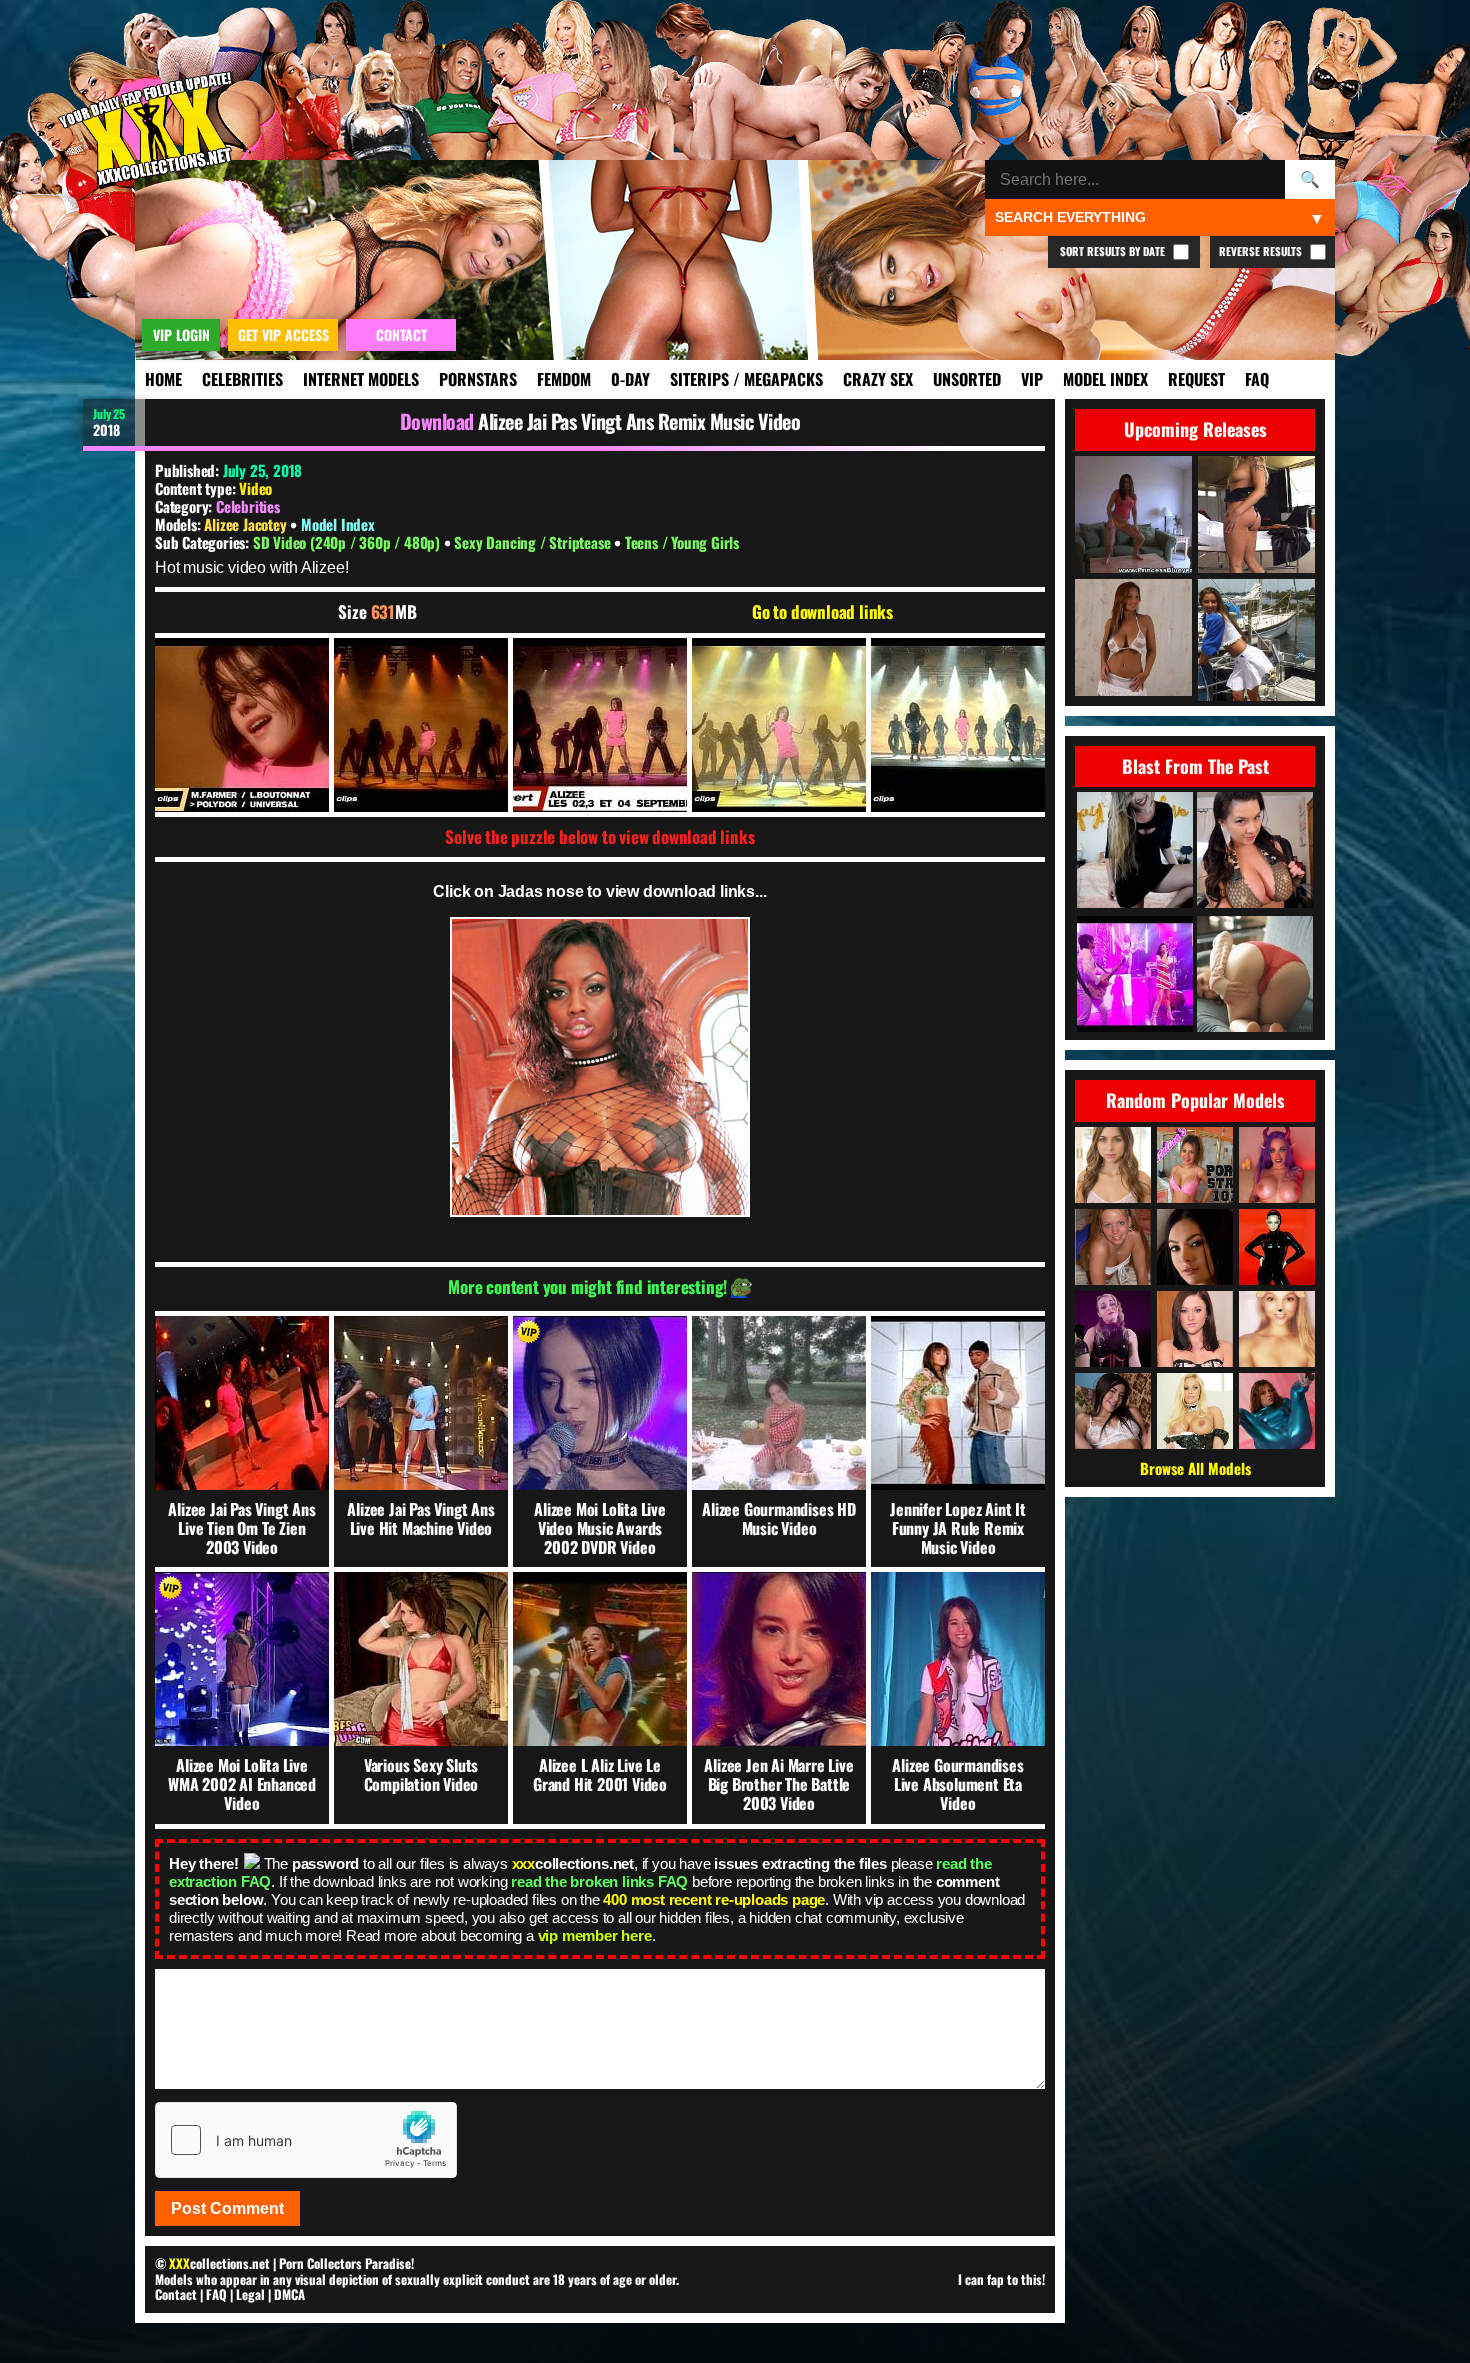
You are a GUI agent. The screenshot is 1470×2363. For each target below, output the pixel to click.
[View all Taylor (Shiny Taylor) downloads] (1277, 1411)
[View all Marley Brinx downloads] (1195, 1247)
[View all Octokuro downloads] (1277, 1165)
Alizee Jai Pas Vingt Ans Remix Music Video (639, 421)
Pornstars (478, 379)
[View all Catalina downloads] (1195, 1165)
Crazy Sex (878, 379)
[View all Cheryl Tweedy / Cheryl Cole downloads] (1277, 1247)
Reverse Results (1262, 251)
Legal (250, 2294)
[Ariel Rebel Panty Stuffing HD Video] (1255, 975)
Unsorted (967, 379)
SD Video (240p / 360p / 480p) (348, 542)
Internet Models (361, 379)
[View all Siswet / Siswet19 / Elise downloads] (1277, 1329)
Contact (176, 2294)
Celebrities (242, 379)
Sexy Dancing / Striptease (534, 542)
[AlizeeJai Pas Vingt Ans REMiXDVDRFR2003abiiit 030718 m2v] (242, 725)
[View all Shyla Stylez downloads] (1195, 1411)
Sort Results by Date (1114, 251)
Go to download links (822, 612)
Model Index (1105, 379)
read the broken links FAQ (599, 1881)
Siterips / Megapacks (746, 379)
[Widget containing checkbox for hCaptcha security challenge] (306, 2140)
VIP (1032, 379)
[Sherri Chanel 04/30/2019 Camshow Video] (1135, 851)
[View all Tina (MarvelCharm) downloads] (1113, 1411)
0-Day (630, 379)
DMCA (289, 2294)
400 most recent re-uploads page (714, 1899)
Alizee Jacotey (247, 524)
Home (163, 379)
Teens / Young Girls (682, 542)
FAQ (1257, 379)
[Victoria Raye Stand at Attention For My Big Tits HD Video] (1255, 851)
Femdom (564, 379)
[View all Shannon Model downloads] (1113, 1247)
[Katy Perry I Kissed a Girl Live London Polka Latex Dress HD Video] (1135, 975)
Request (1196, 379)
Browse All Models (1195, 1468)
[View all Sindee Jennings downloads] (1195, 1329)
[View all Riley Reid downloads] (1113, 1165)
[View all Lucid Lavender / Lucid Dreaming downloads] (1113, 1329)
